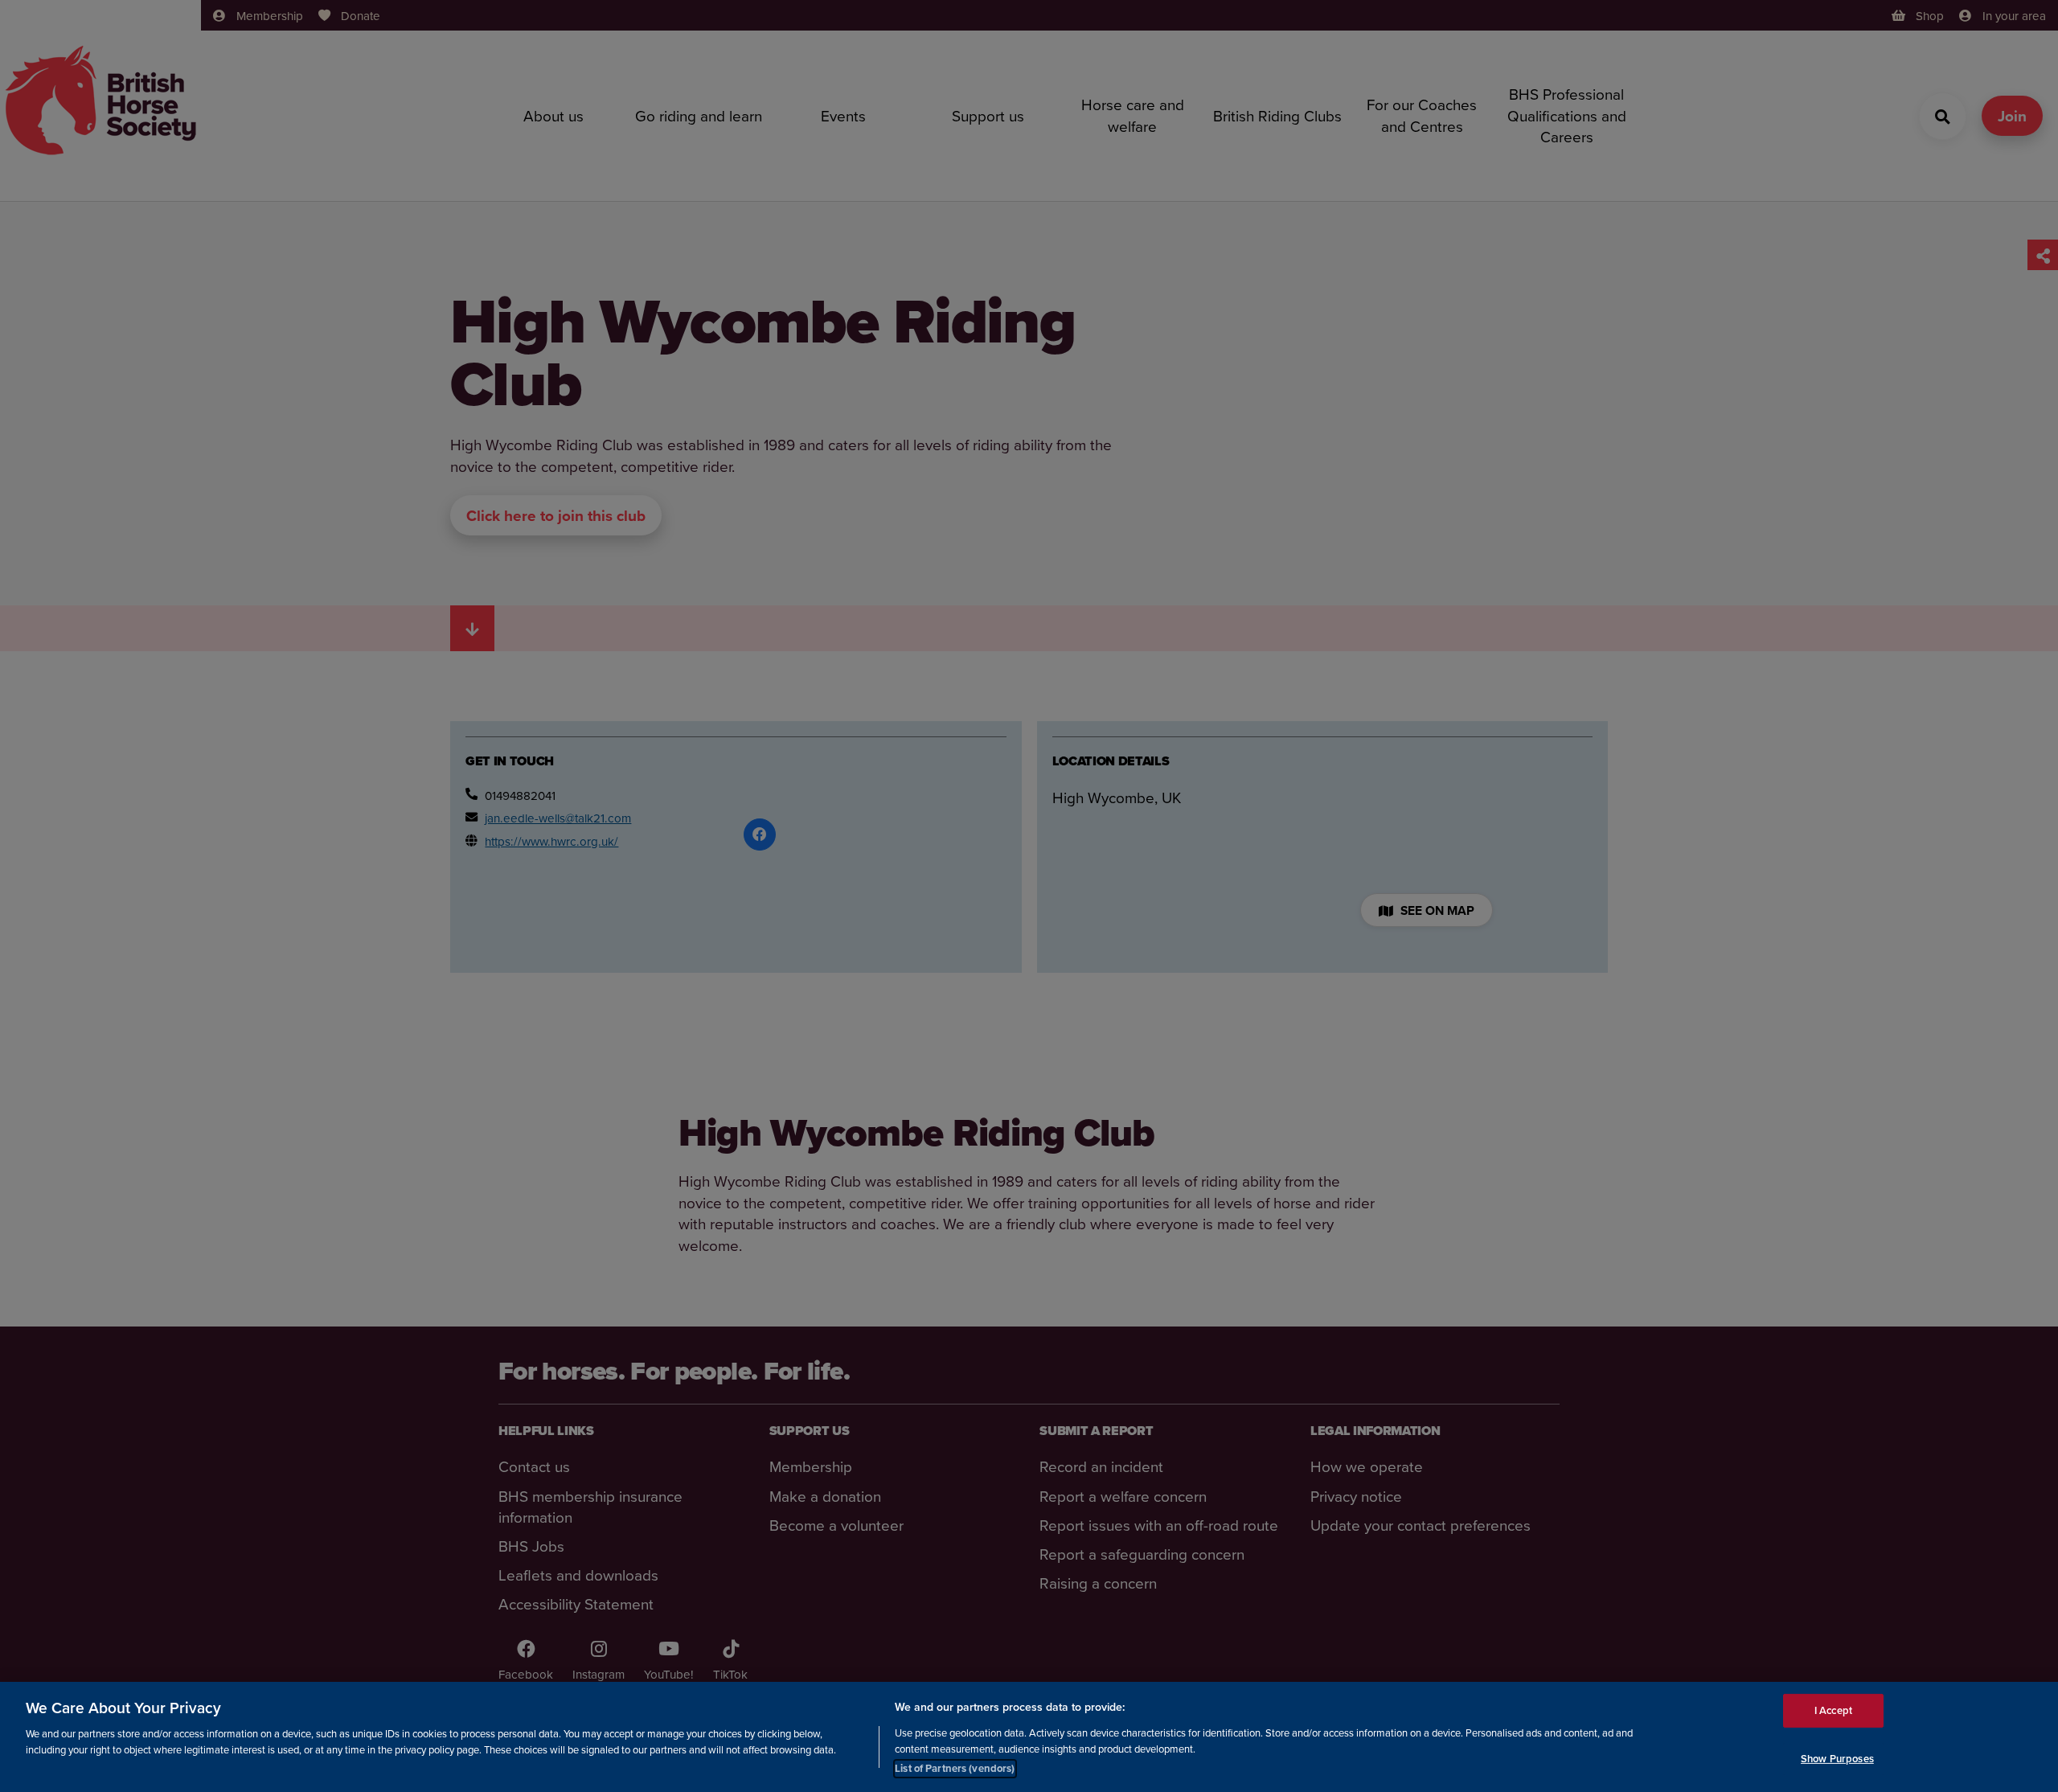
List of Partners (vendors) (955, 1767)
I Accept (1833, 1710)
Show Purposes (1837, 1759)
